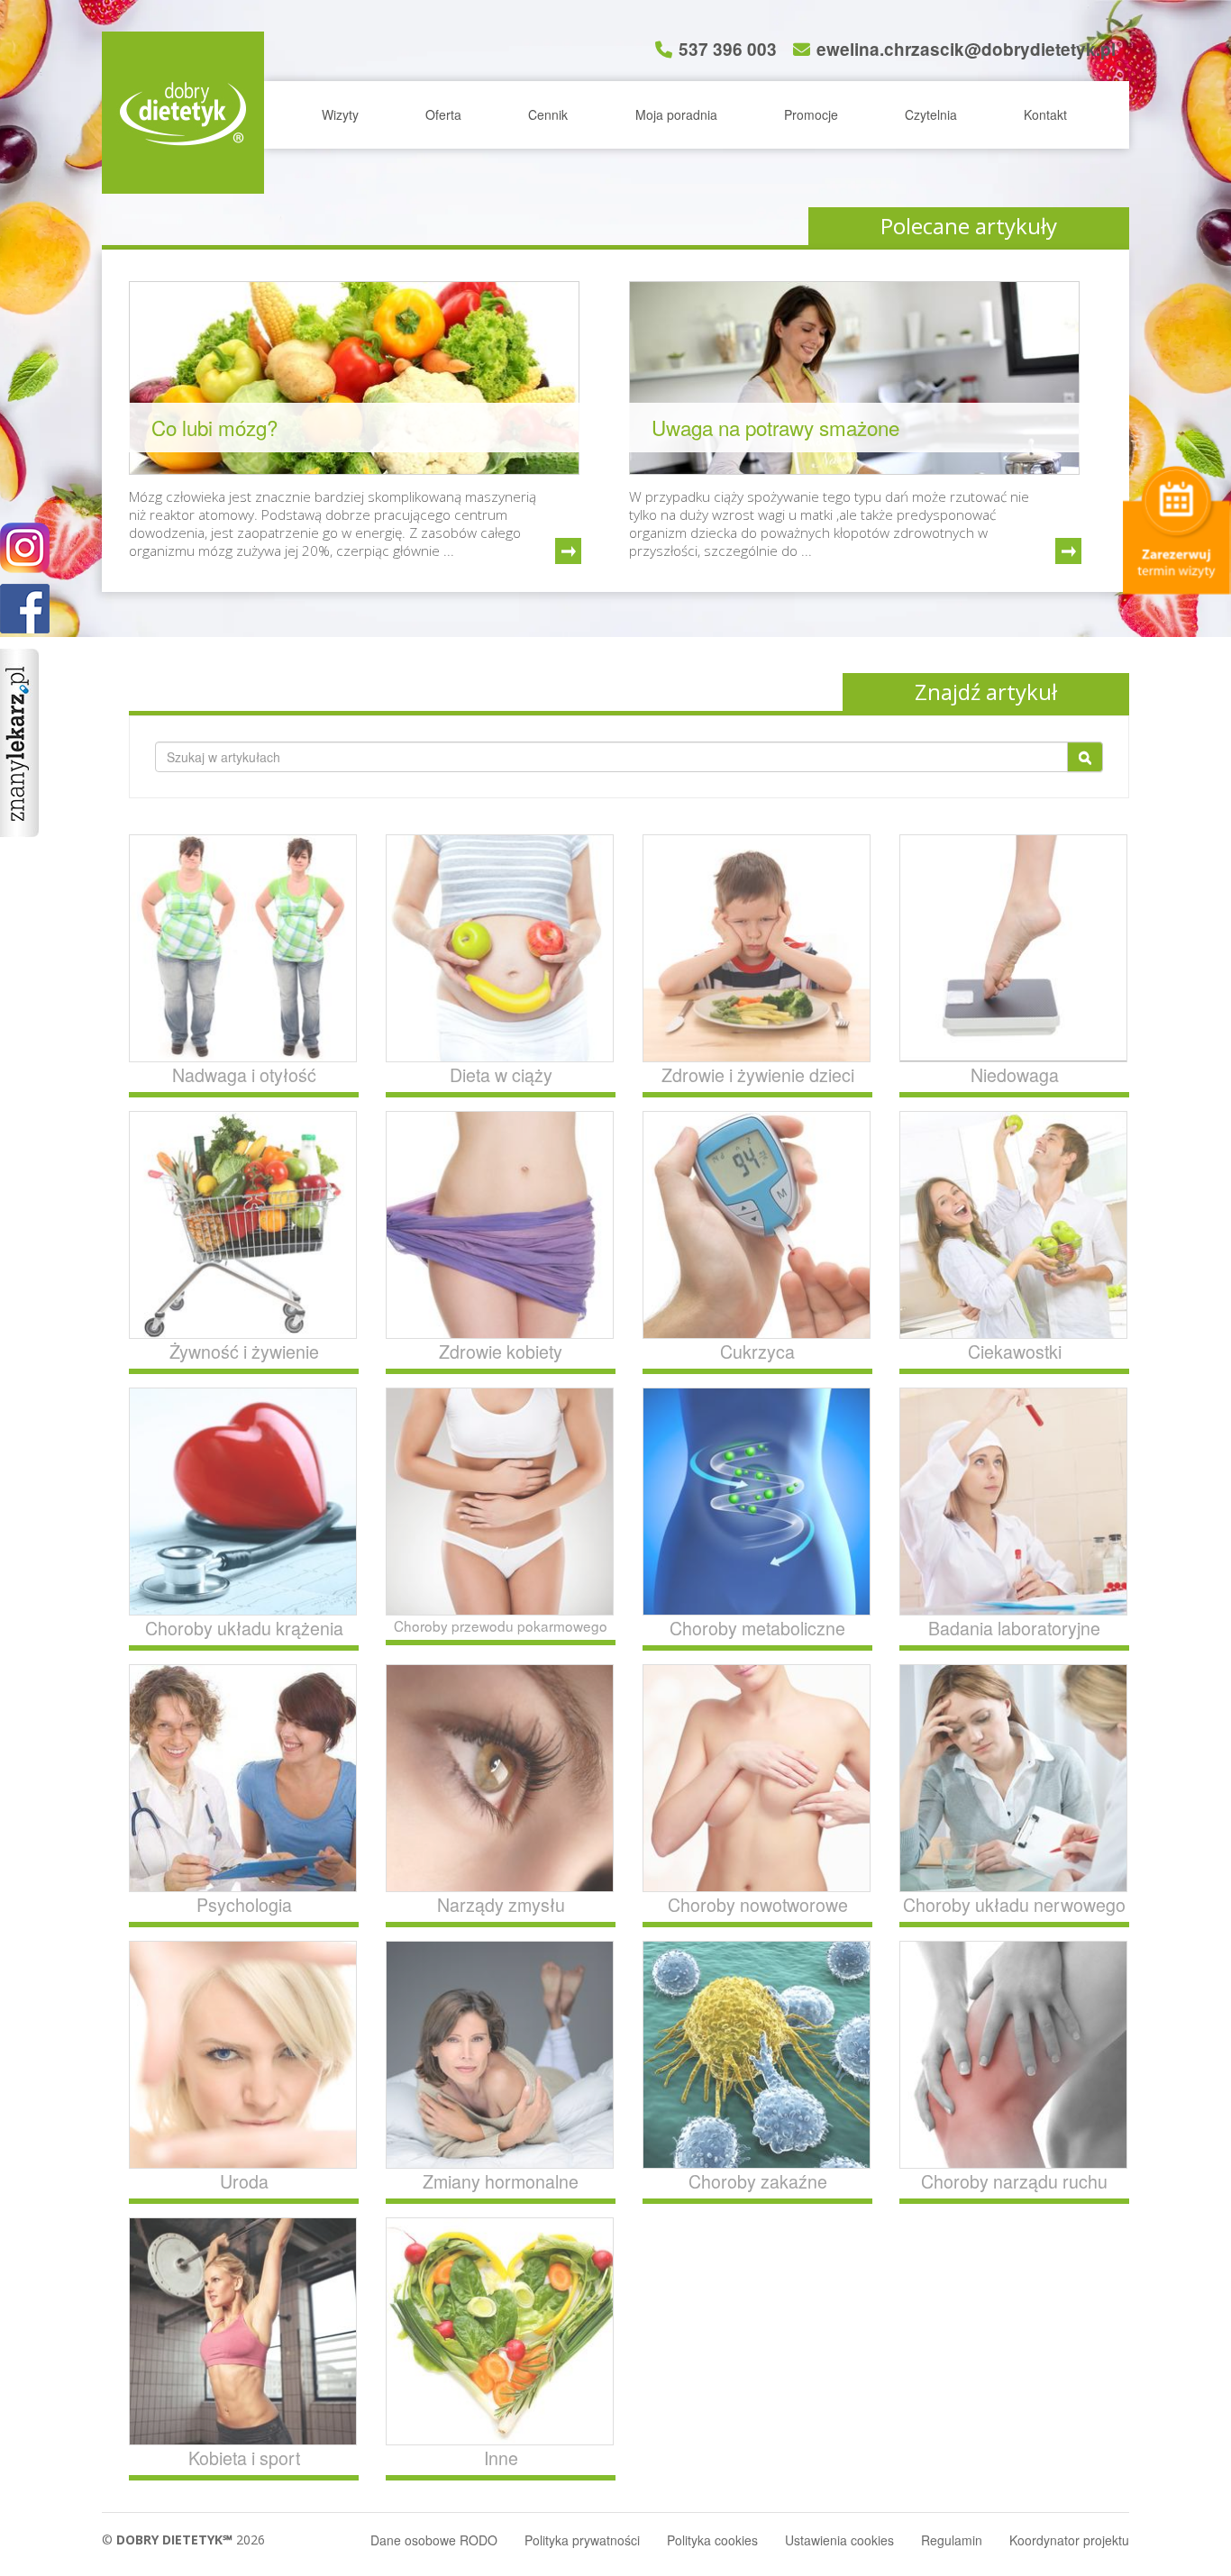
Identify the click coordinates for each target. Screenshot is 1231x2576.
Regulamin (952, 2540)
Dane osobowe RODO (434, 2540)
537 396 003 (728, 49)
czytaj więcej (568, 551)
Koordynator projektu (1069, 2540)
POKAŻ (25, 610)
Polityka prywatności (582, 2540)
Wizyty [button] (340, 114)
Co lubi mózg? (214, 427)
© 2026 (183, 2540)
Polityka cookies (712, 2540)
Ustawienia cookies (839, 2540)
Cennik (548, 114)
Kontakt (1045, 114)
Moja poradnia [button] (676, 114)
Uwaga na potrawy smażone (775, 427)
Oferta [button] (443, 114)
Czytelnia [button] (931, 114)
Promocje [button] (811, 114)
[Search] (1085, 757)
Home (183, 113)
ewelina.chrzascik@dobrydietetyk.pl (966, 49)
